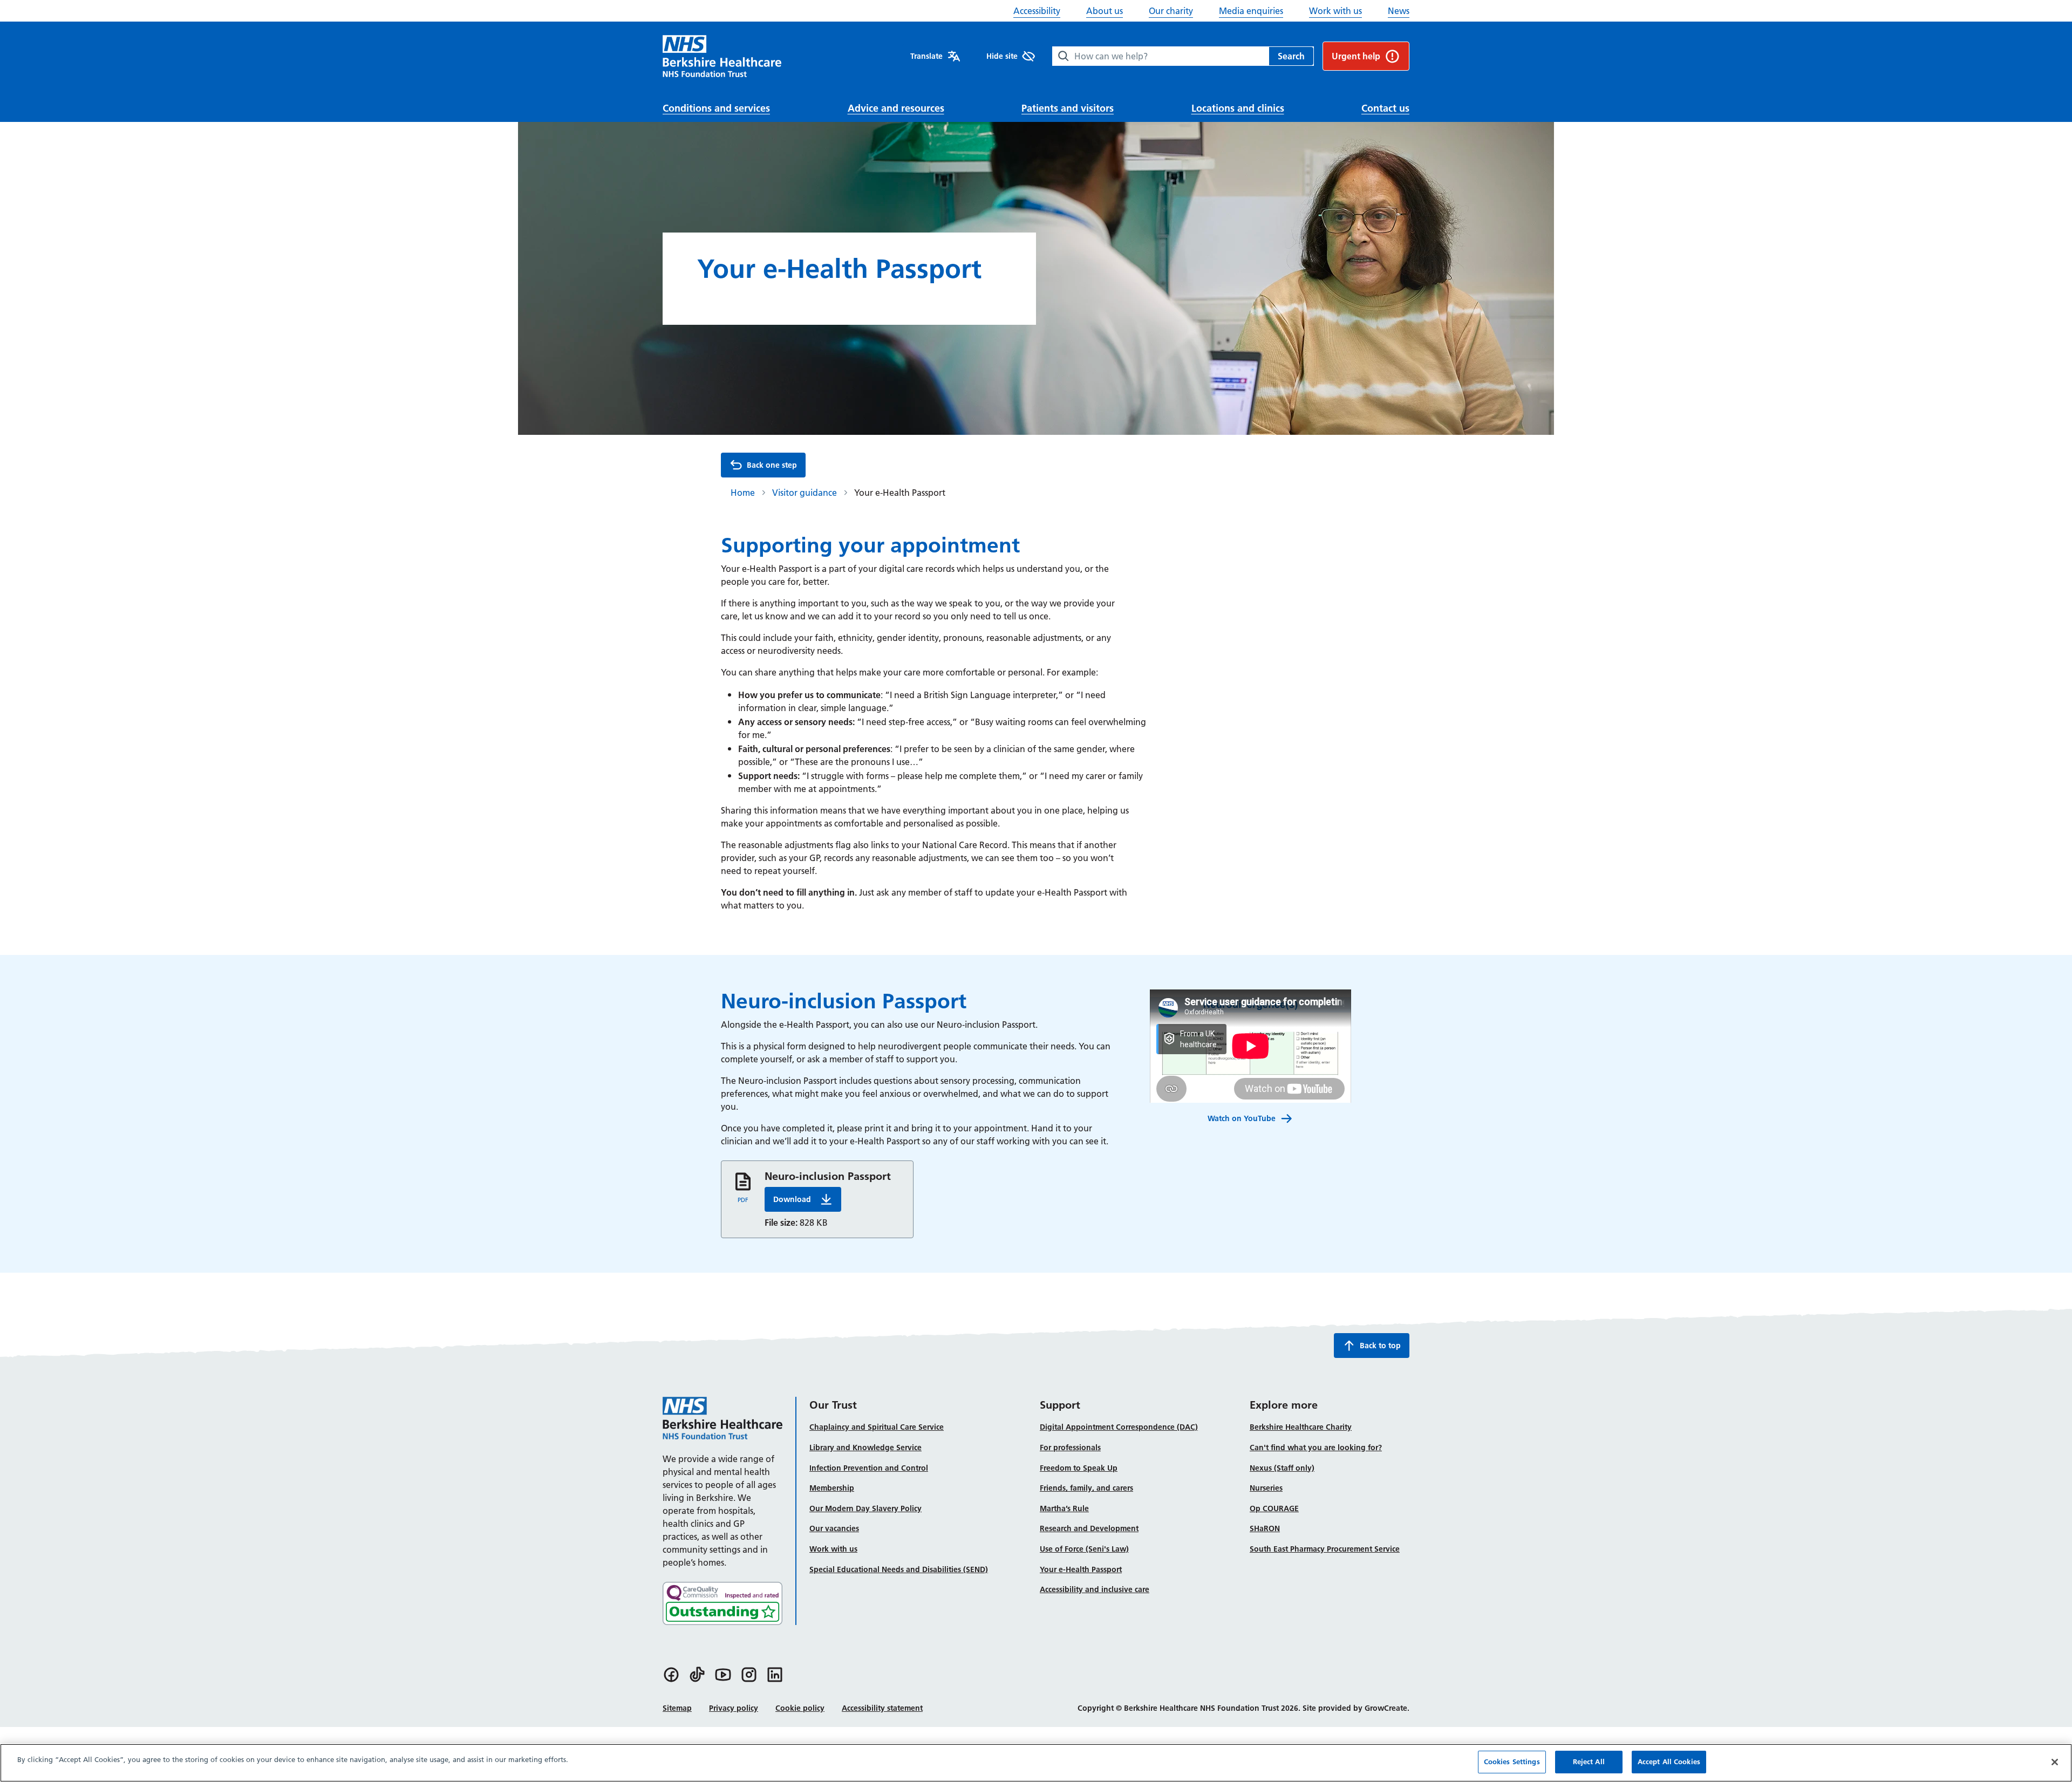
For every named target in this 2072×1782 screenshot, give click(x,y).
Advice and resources (896, 108)
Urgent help (1356, 56)
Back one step (772, 465)
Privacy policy (734, 1708)
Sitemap (677, 1708)
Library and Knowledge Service (865, 1448)
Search (1291, 56)
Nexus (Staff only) (1282, 1468)
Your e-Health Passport (1081, 1569)
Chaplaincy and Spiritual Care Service (877, 1427)
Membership (832, 1488)
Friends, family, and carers (1086, 1488)
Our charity (1171, 11)
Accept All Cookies (1669, 1761)
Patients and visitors (1068, 108)
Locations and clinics (1238, 108)
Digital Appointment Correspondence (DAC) (1119, 1427)
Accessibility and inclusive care (1095, 1589)
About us (1105, 11)
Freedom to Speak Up (1079, 1468)
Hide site (1002, 56)
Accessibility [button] (1037, 11)
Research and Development (1089, 1528)
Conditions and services (716, 108)
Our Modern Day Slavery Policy (865, 1508)
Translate (926, 56)
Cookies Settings (1512, 1761)
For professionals (1070, 1448)
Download (807, 1202)
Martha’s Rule (1064, 1508)
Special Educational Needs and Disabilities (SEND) (899, 1569)
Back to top (1380, 1346)
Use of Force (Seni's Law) (1084, 1549)
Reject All (1589, 1761)
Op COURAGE (1274, 1508)
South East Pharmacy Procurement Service (1325, 1549)
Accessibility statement (882, 1708)
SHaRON (1265, 1528)
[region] (1036, 1763)
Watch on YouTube (1242, 1118)
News (1399, 11)
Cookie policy (800, 1708)
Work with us (1335, 11)
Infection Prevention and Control (869, 1468)
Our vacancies (834, 1528)
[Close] (2055, 1762)
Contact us (1385, 108)
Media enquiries (1251, 11)
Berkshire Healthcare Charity (1301, 1427)
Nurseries (1266, 1488)
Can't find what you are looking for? (1316, 1448)
